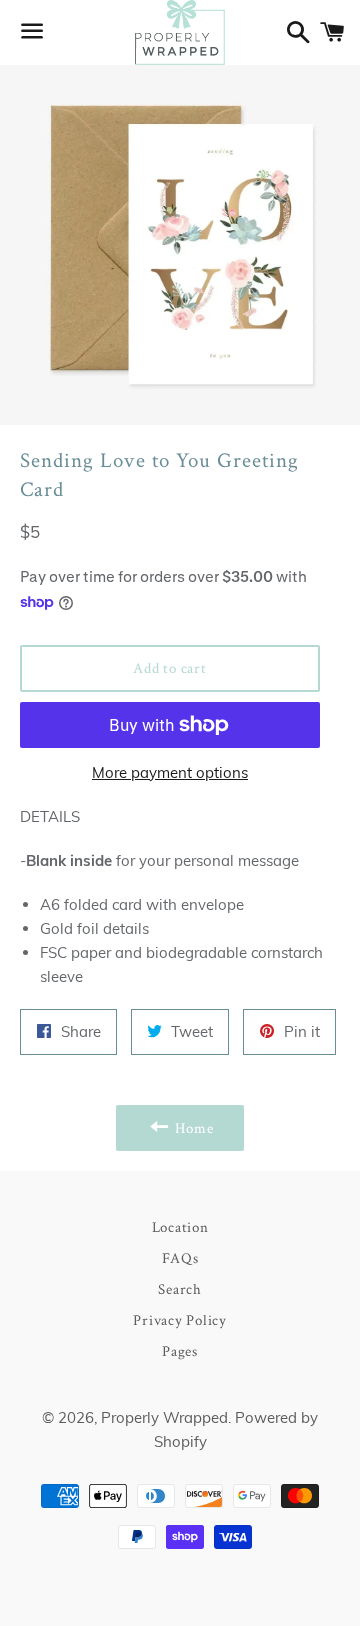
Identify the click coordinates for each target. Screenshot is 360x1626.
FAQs (180, 1257)
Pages (180, 1350)
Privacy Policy (180, 1319)
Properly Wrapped (164, 1417)
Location (180, 1226)
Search (180, 1288)
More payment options (170, 772)
